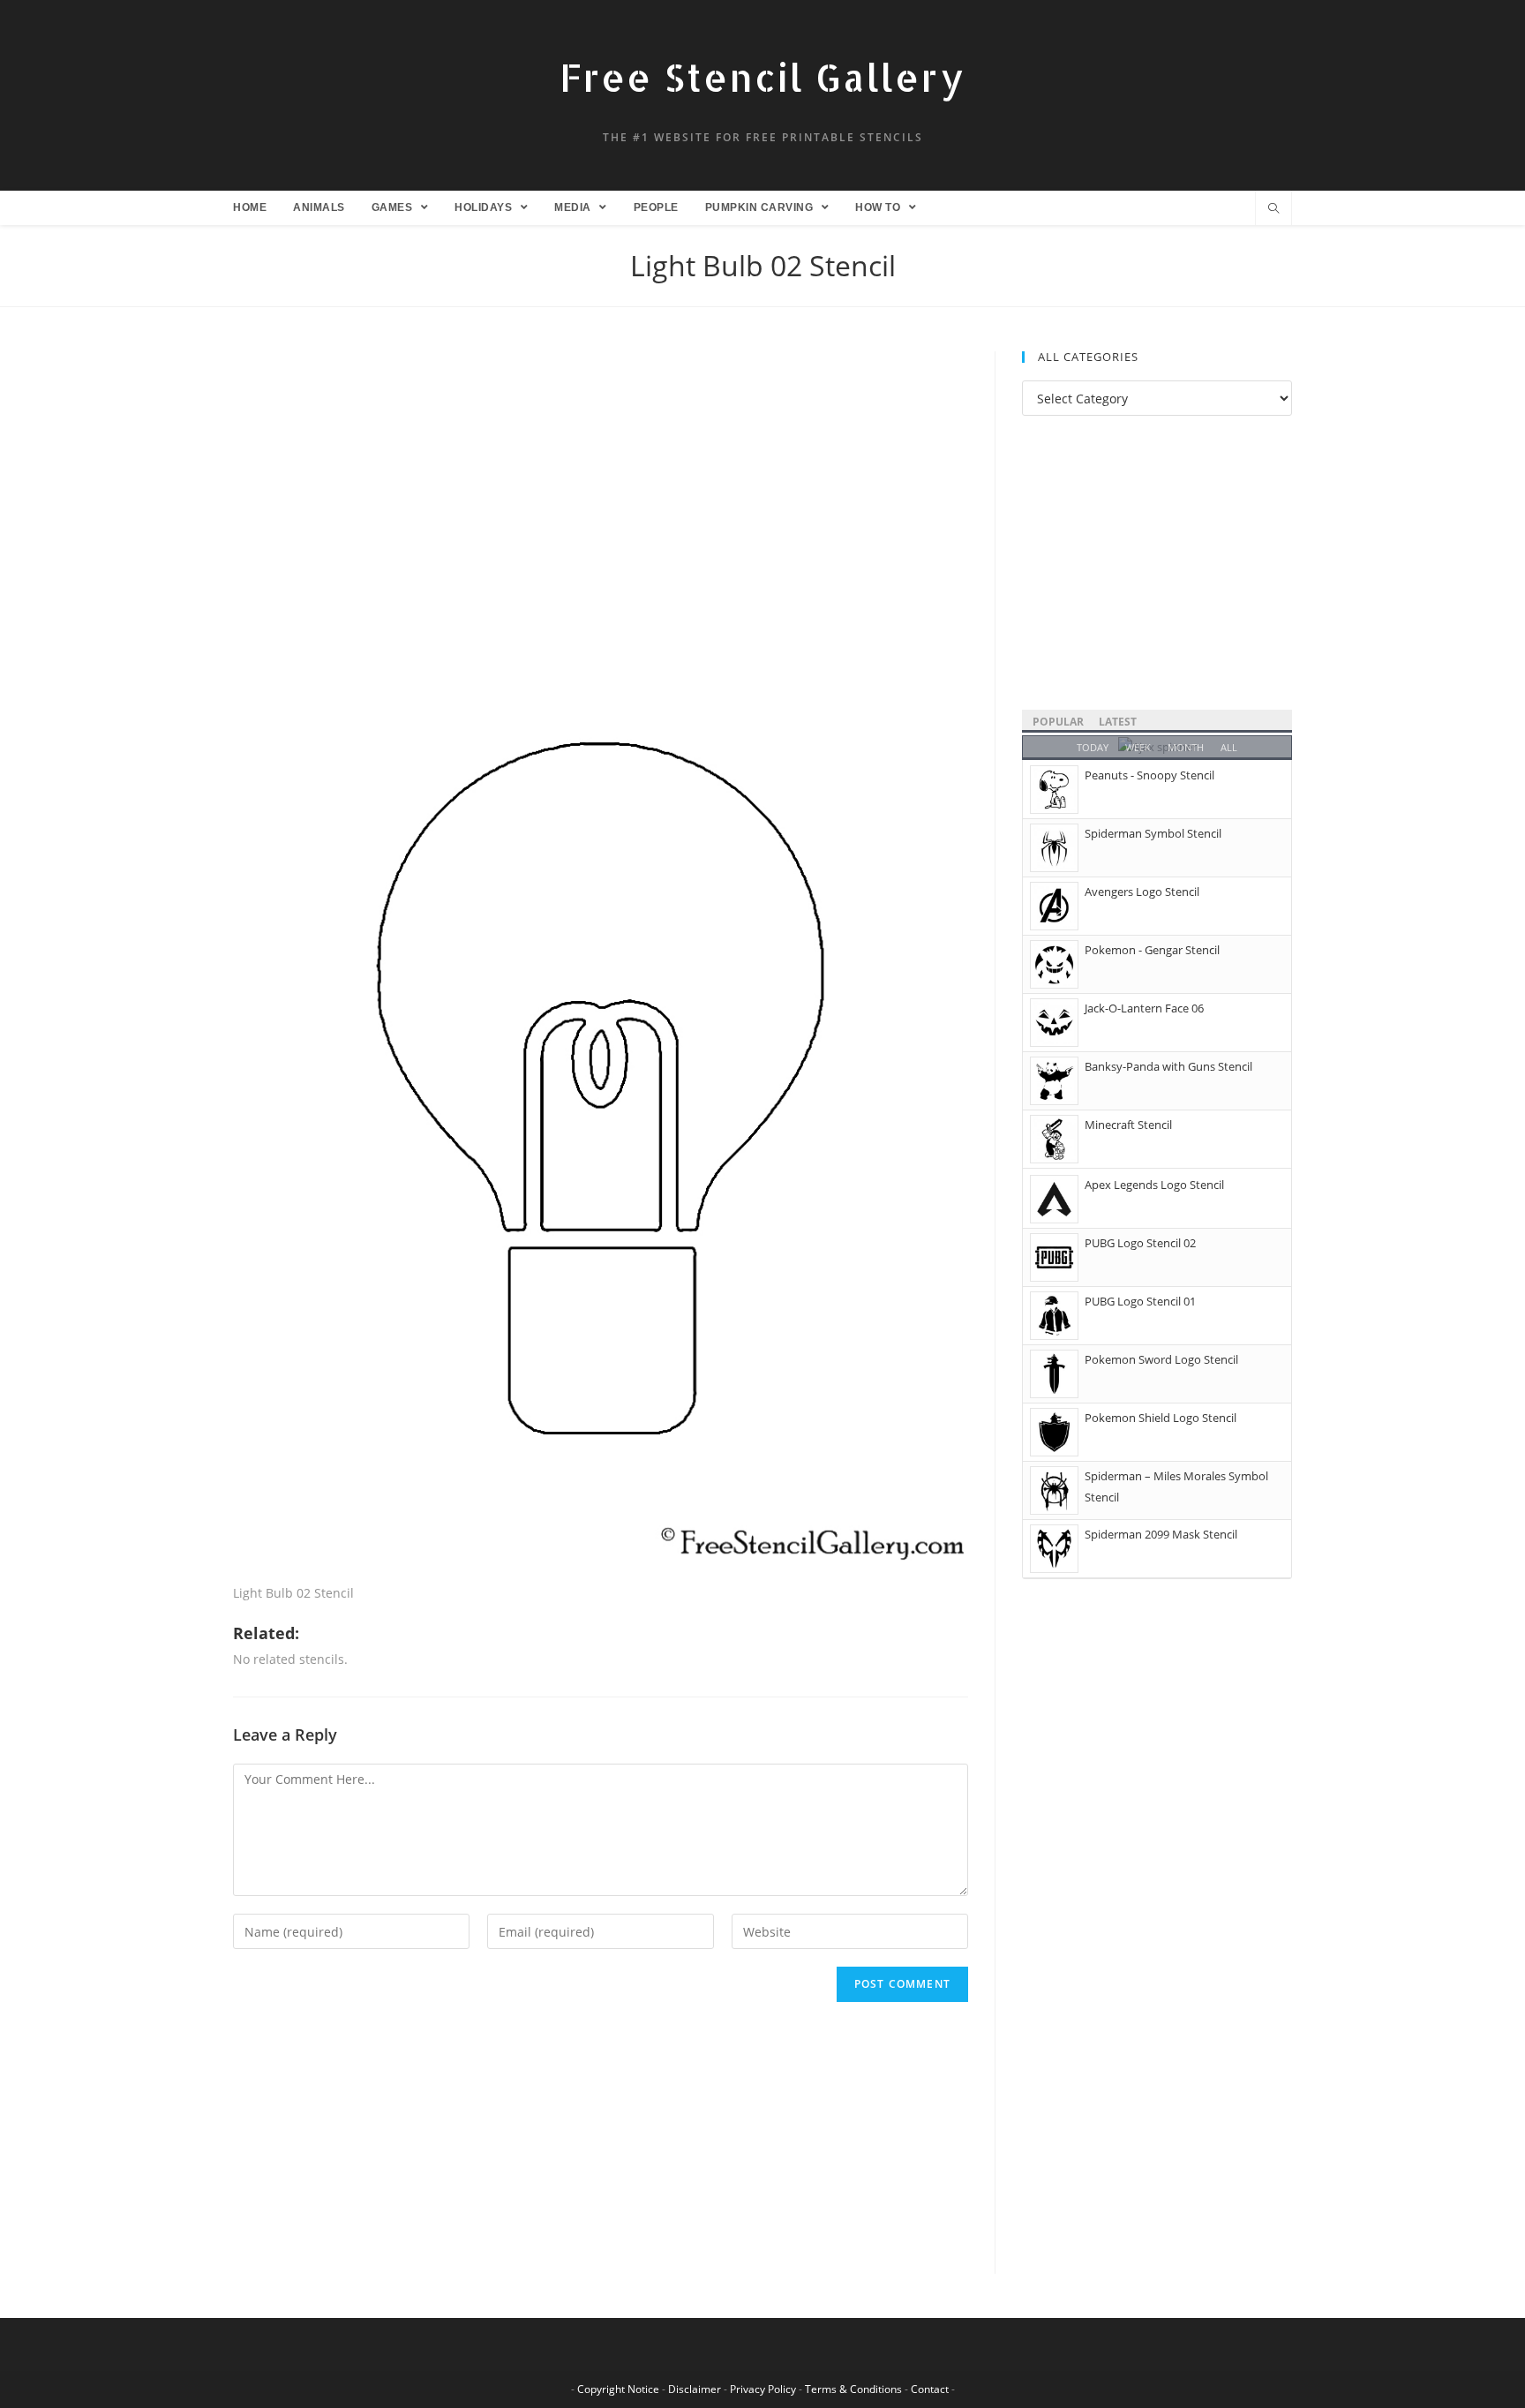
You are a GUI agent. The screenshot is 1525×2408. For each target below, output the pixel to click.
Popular (1058, 722)
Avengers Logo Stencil (1142, 892)
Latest (1118, 722)
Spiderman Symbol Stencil (1153, 833)
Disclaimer (695, 2389)
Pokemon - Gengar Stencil (1152, 950)
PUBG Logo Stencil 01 (1140, 1301)
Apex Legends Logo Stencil (1154, 1185)
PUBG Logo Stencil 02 (1140, 1243)
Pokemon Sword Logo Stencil (1161, 1359)
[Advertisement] (601, 482)
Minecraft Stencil (1128, 1125)
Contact (930, 2389)
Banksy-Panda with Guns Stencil (1168, 1066)
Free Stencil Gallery (762, 77)
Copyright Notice (618, 2389)
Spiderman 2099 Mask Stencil (1161, 1534)
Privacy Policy (763, 2389)
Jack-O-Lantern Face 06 (1144, 1008)
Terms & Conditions (853, 2389)
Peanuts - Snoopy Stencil (1149, 775)
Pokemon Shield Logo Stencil (1161, 1418)
